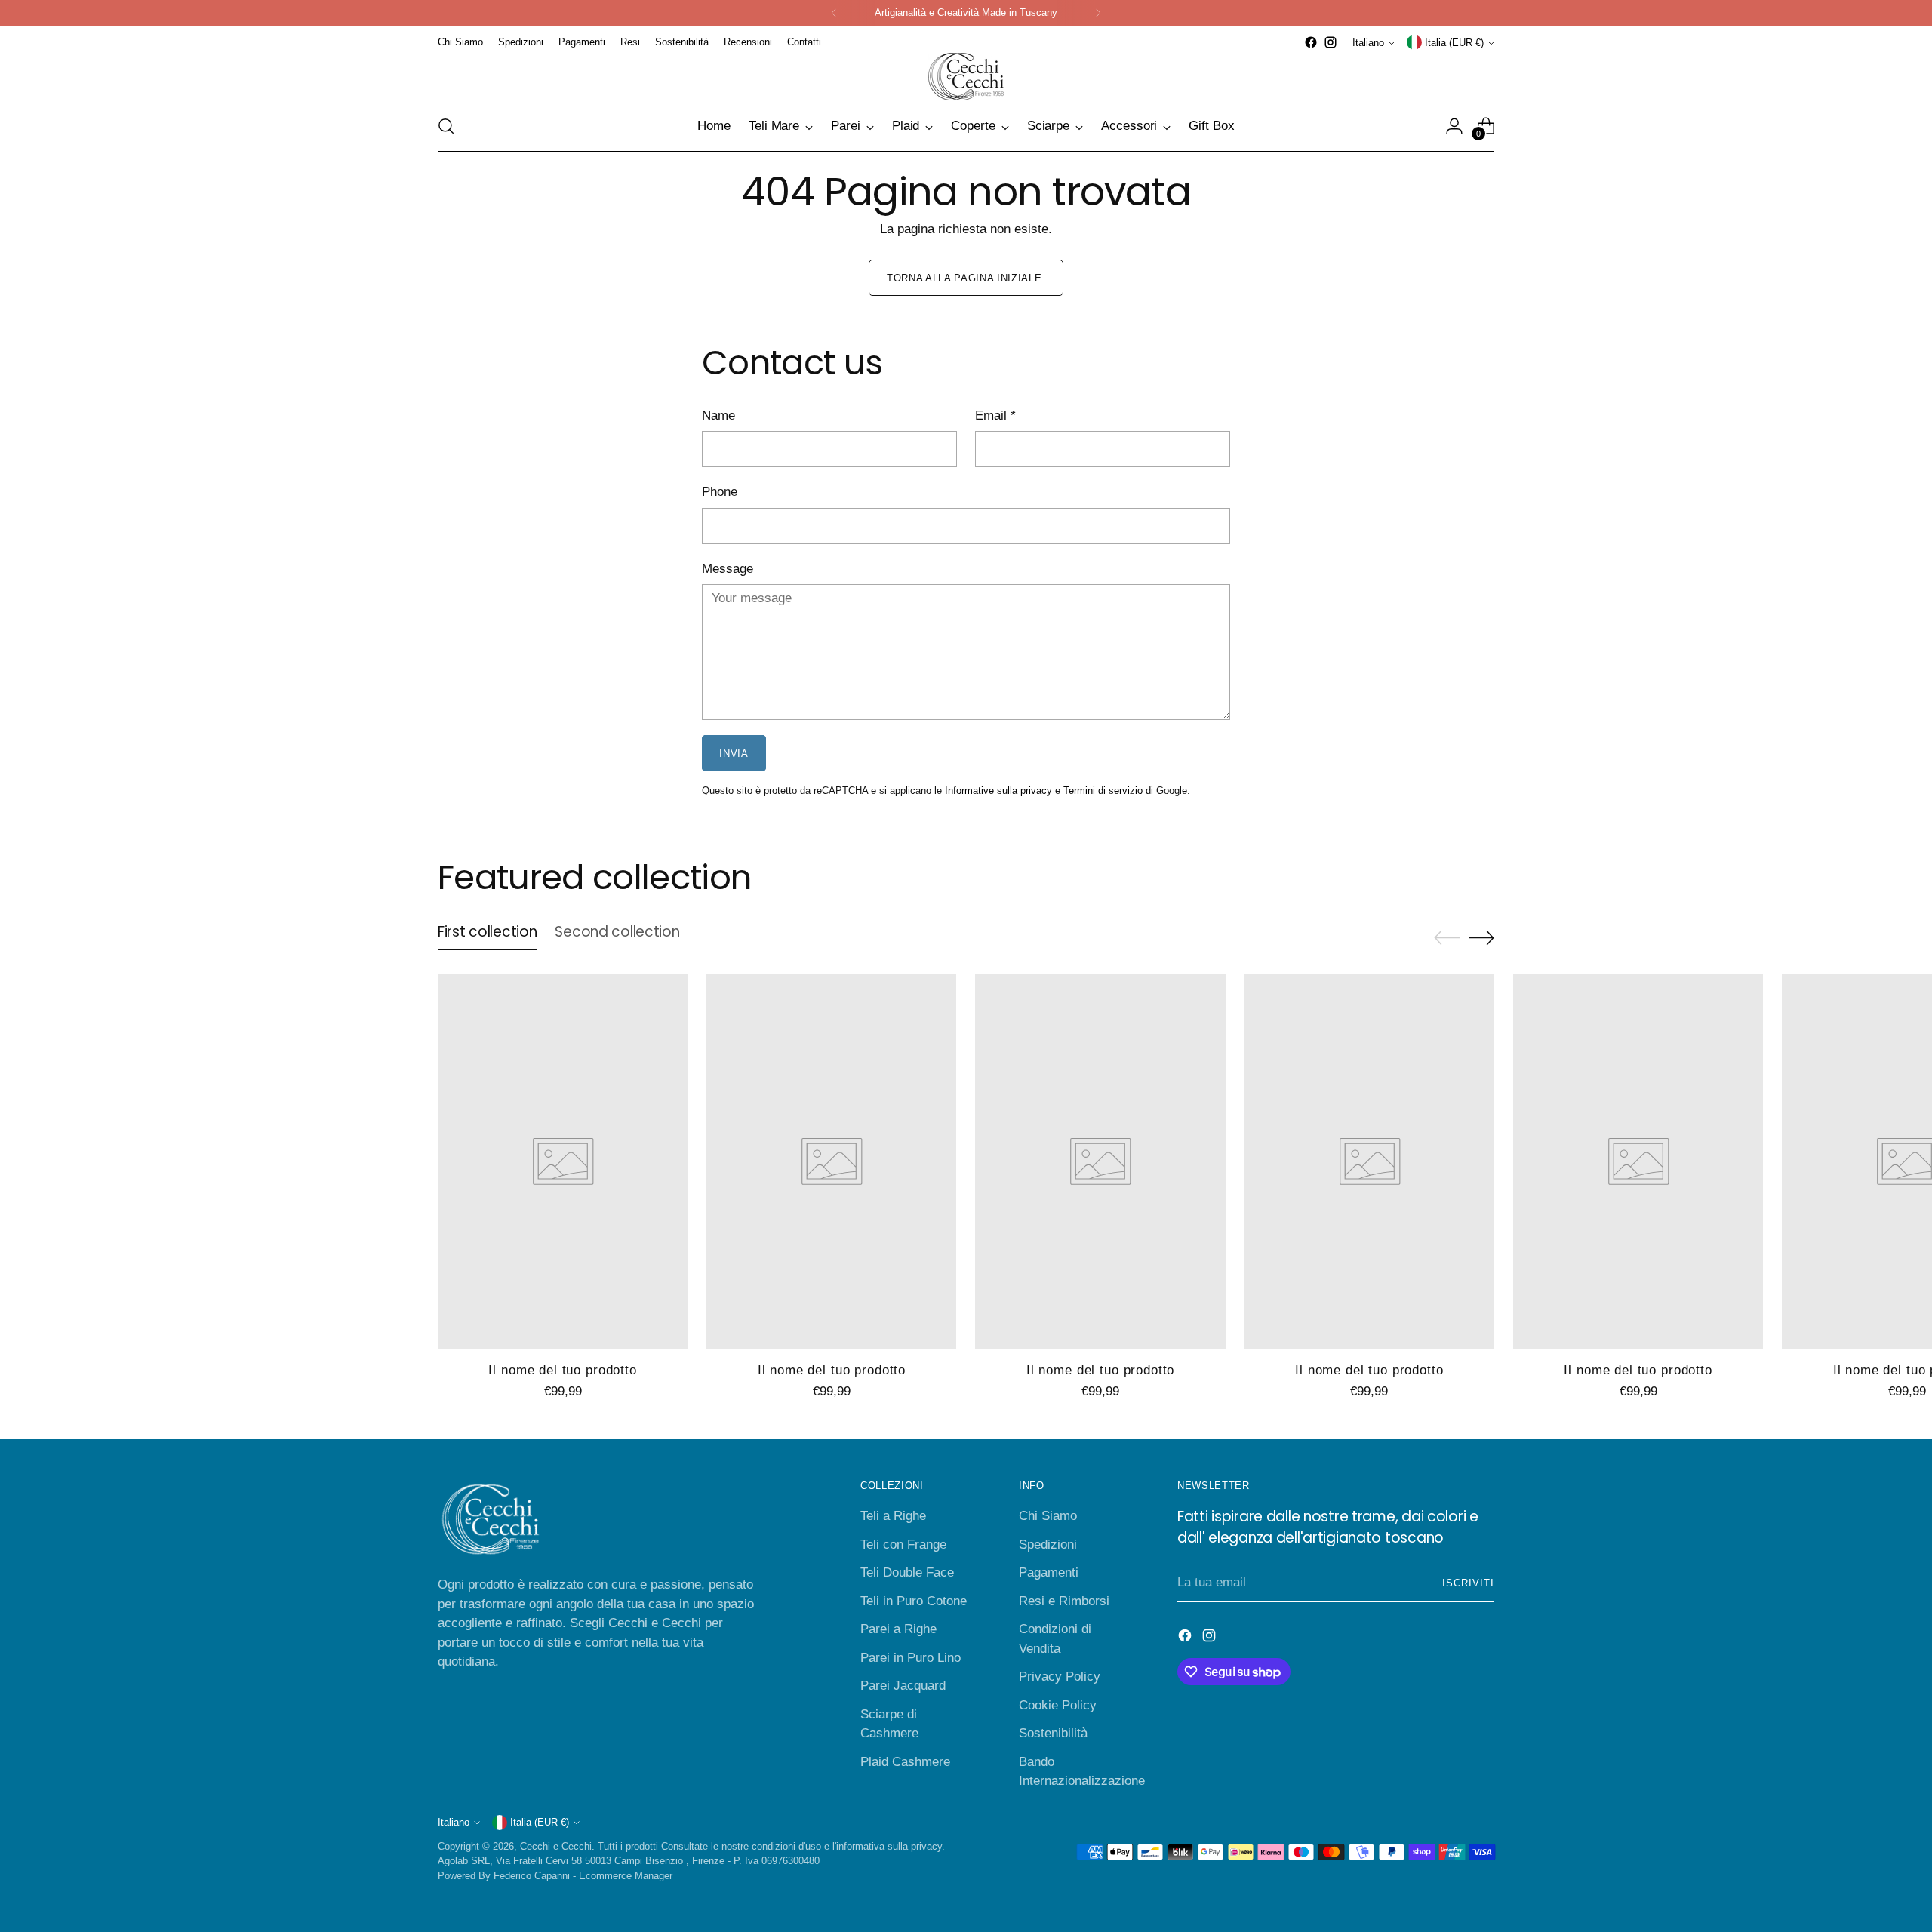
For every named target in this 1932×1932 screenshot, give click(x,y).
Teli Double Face (907, 1572)
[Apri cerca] (446, 126)
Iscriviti (1468, 1583)
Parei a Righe (898, 1629)
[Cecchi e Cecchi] (966, 77)
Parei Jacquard (903, 1686)
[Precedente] (834, 13)
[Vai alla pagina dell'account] (1454, 126)
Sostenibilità (1053, 1733)
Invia (734, 754)
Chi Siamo (1048, 1516)
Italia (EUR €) (1454, 43)
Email (995, 415)
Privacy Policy (1060, 1677)
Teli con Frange (903, 1544)
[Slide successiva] (1481, 937)
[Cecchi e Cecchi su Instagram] (1331, 42)
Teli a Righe (893, 1516)
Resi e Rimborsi (1064, 1601)
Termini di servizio (1103, 791)
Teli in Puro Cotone (914, 1601)
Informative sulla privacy (998, 791)
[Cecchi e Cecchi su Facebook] (1311, 42)
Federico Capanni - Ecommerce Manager (583, 1876)
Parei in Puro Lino (911, 1658)
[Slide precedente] (1447, 938)
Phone (720, 492)
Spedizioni (1048, 1544)
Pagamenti (1049, 1572)
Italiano (1368, 43)
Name (718, 415)
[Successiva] (1098, 13)
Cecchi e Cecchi (556, 1846)
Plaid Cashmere (905, 1762)
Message (728, 569)
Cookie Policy (1058, 1705)
